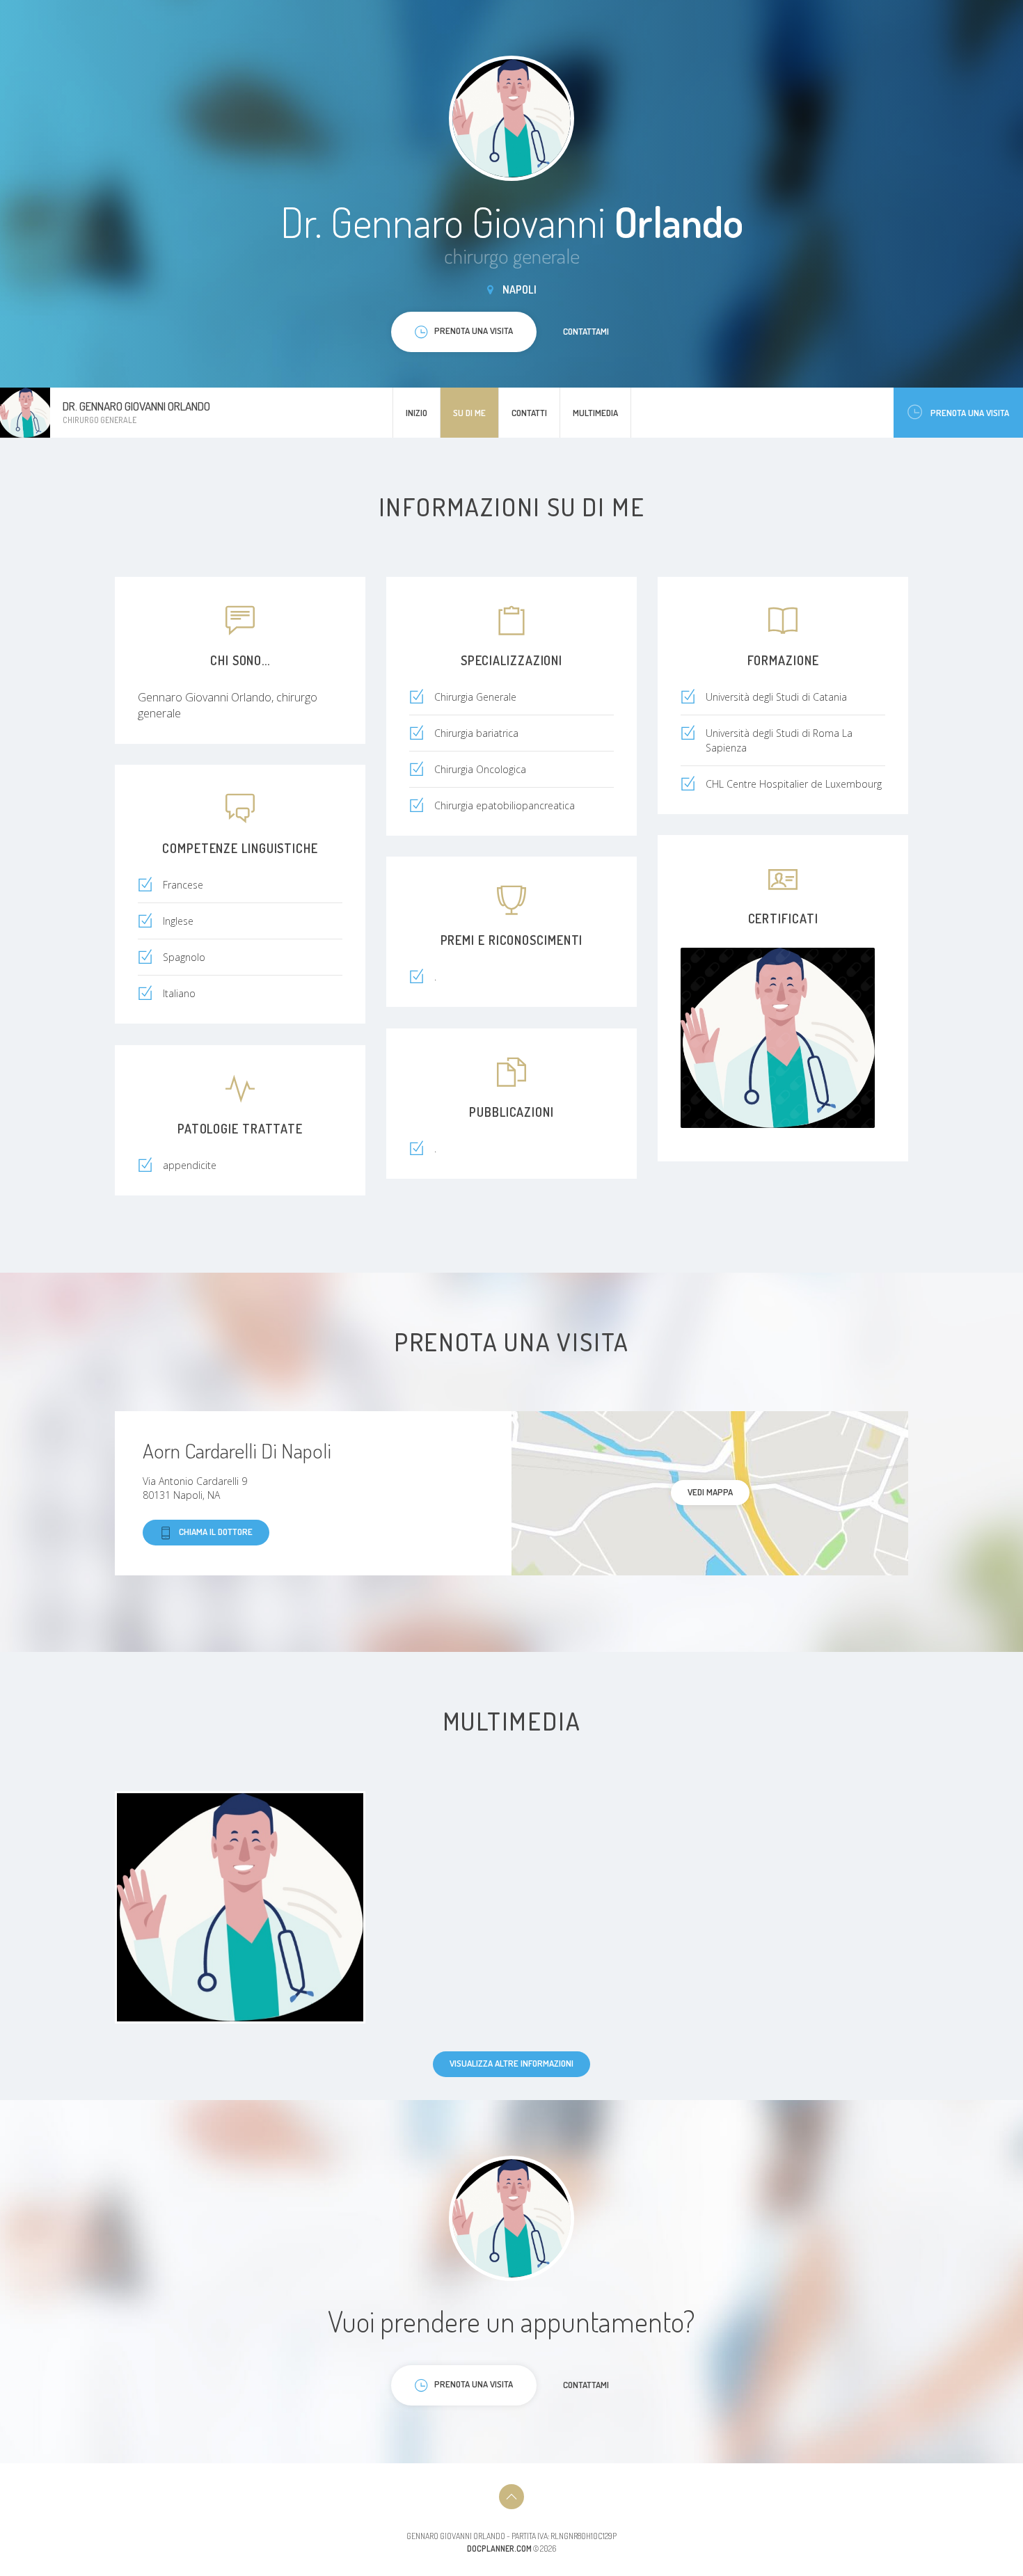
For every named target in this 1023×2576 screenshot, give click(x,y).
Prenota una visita (970, 413)
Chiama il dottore (216, 1532)
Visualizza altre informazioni (511, 2063)
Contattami (586, 331)
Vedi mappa (710, 1492)
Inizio (417, 413)
